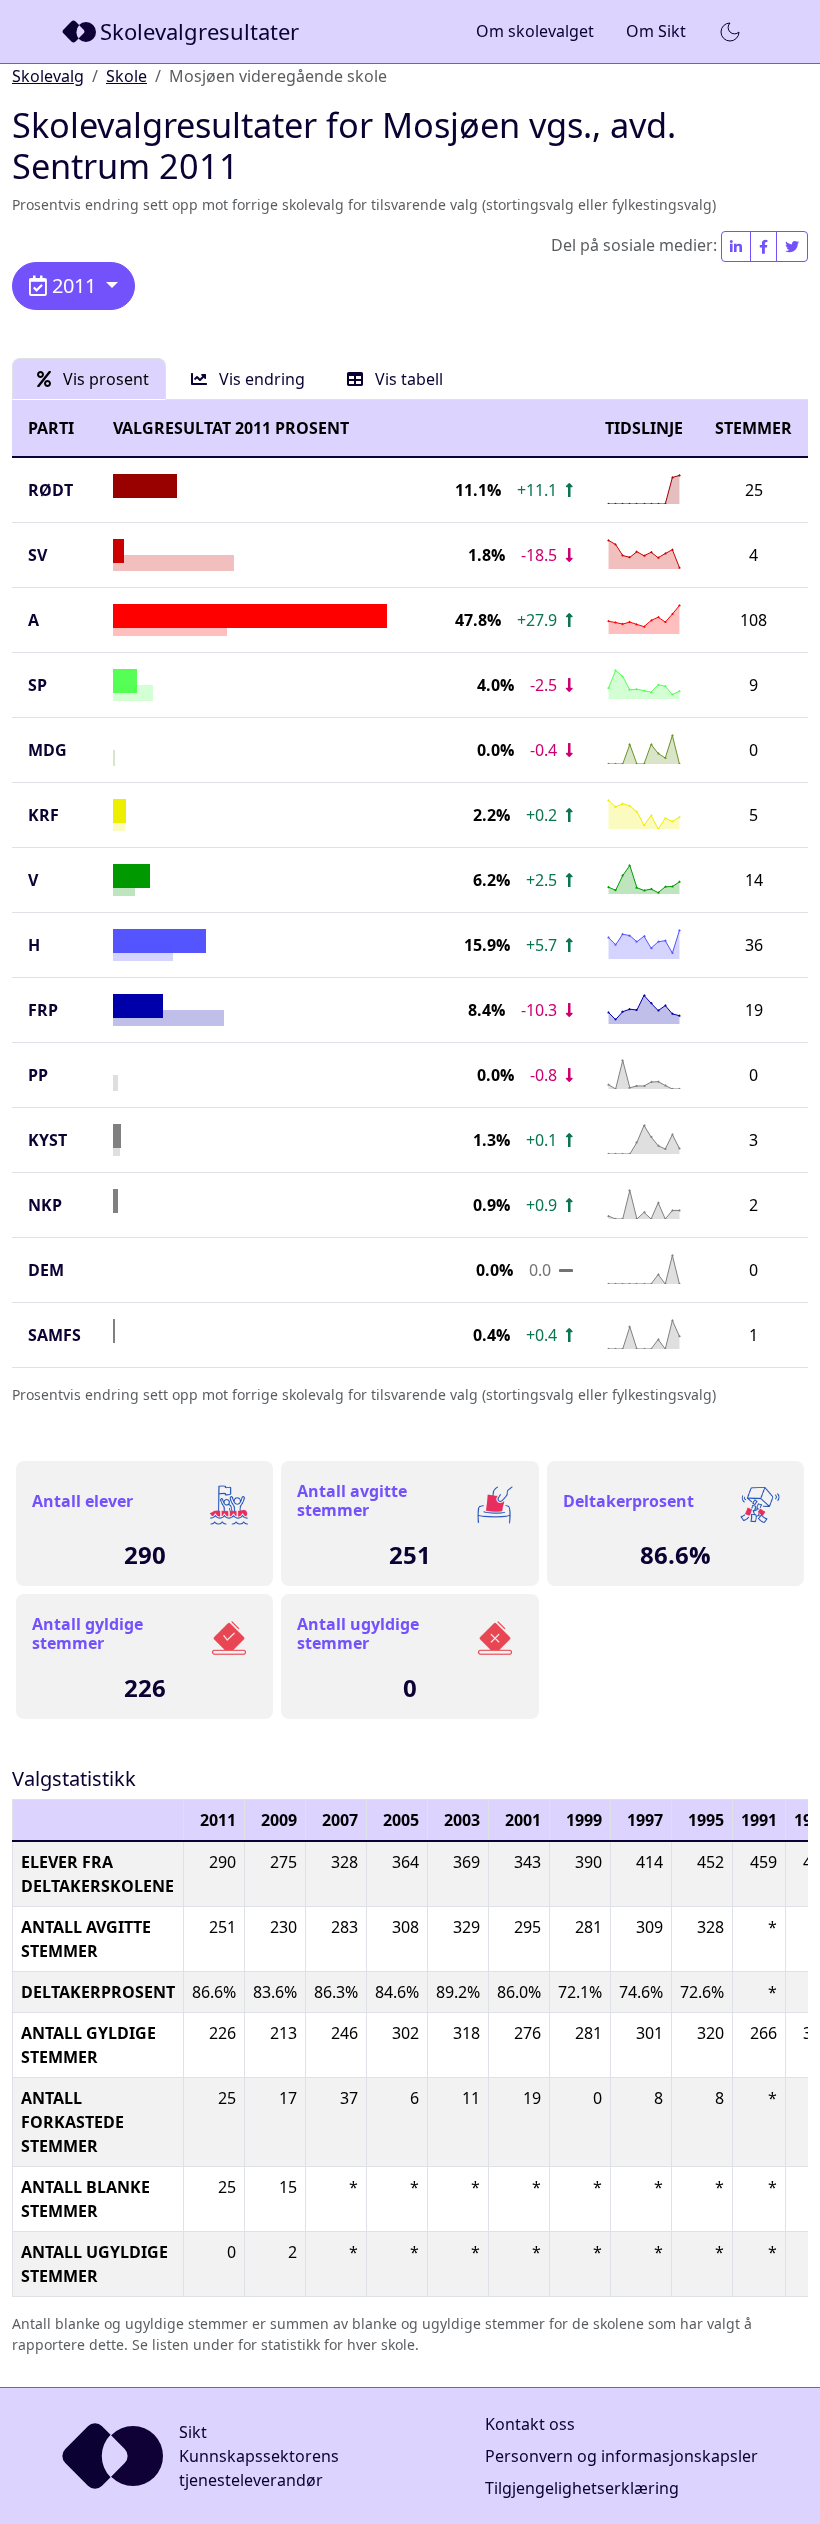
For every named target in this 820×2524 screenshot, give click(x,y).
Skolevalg (48, 76)
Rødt (50, 490)
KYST (47, 1140)
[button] (730, 32)
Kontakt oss (530, 2424)
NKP (45, 1205)
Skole (126, 76)
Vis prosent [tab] (104, 379)
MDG (47, 750)
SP (37, 685)
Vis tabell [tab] (407, 379)
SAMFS (54, 1335)
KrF (43, 815)
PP (38, 1075)
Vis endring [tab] (260, 379)
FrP (43, 1010)
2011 (74, 285)
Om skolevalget (535, 31)
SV (37, 555)
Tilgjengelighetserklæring (582, 2488)
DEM (46, 1270)
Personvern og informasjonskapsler (621, 2456)
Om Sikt (656, 31)
